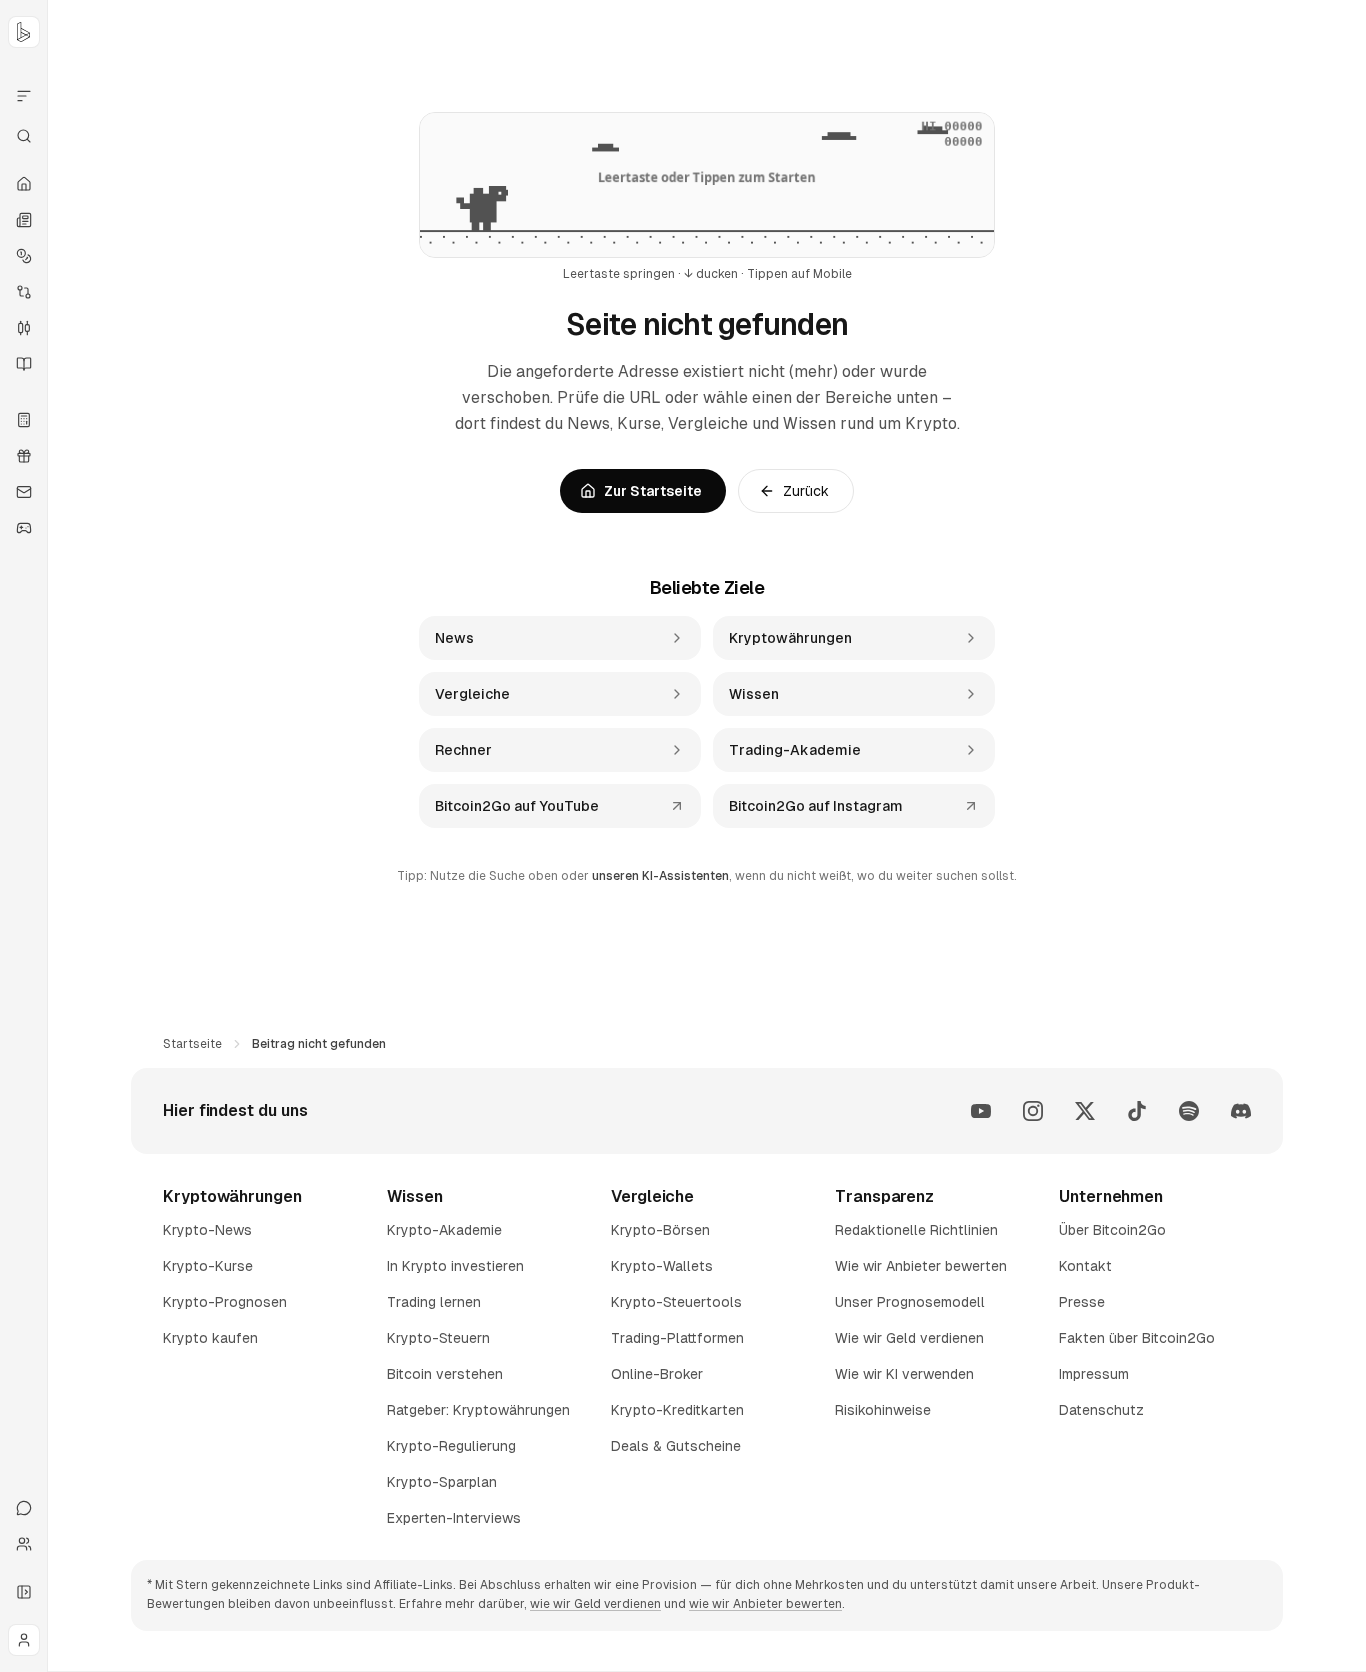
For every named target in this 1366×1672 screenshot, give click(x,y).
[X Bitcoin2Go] (1085, 1111)
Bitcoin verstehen (445, 1374)
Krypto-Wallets (662, 1266)
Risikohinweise (883, 1410)
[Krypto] (24, 256)
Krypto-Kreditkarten (677, 1410)
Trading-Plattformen (677, 1338)
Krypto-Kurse (208, 1266)
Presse (1082, 1302)
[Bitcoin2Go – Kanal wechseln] (24, 32)
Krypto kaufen (210, 1338)
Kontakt (1085, 1266)
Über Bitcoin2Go (1112, 1230)
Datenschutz (1101, 1410)
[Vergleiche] (24, 292)
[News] (24, 220)
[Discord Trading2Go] (1241, 1111)
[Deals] (24, 456)
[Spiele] (24, 528)
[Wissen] (24, 364)
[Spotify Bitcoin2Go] (1189, 1111)
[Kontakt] (24, 1508)
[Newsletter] (24, 492)
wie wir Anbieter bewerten (765, 1604)
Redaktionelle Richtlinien (916, 1230)
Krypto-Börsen (660, 1230)
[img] (707, 185)
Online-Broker (657, 1374)
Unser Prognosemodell (910, 1302)
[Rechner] (24, 420)
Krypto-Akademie (444, 1230)
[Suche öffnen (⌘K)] (24, 136)
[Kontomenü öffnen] (24, 1640)
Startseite (192, 1044)
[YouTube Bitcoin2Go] (981, 1111)
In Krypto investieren (455, 1266)
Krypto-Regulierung (451, 1446)
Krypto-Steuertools (676, 1302)
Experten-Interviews (454, 1518)
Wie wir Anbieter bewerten (921, 1266)
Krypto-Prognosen (225, 1302)
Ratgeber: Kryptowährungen (478, 1410)
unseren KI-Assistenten (660, 876)
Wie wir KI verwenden (904, 1374)
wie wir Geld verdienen (595, 1604)
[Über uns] (24, 1544)
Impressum (1094, 1374)
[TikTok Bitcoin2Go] (1137, 1111)
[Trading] (24, 328)
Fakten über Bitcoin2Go (1137, 1338)
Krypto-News (207, 1230)
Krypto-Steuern (438, 1338)
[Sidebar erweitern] (24, 1592)
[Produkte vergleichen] (24, 96)
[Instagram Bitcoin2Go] (1033, 1111)
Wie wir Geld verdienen (909, 1338)
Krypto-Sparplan (442, 1482)
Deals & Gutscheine (676, 1446)
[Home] (24, 184)
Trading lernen (434, 1302)
